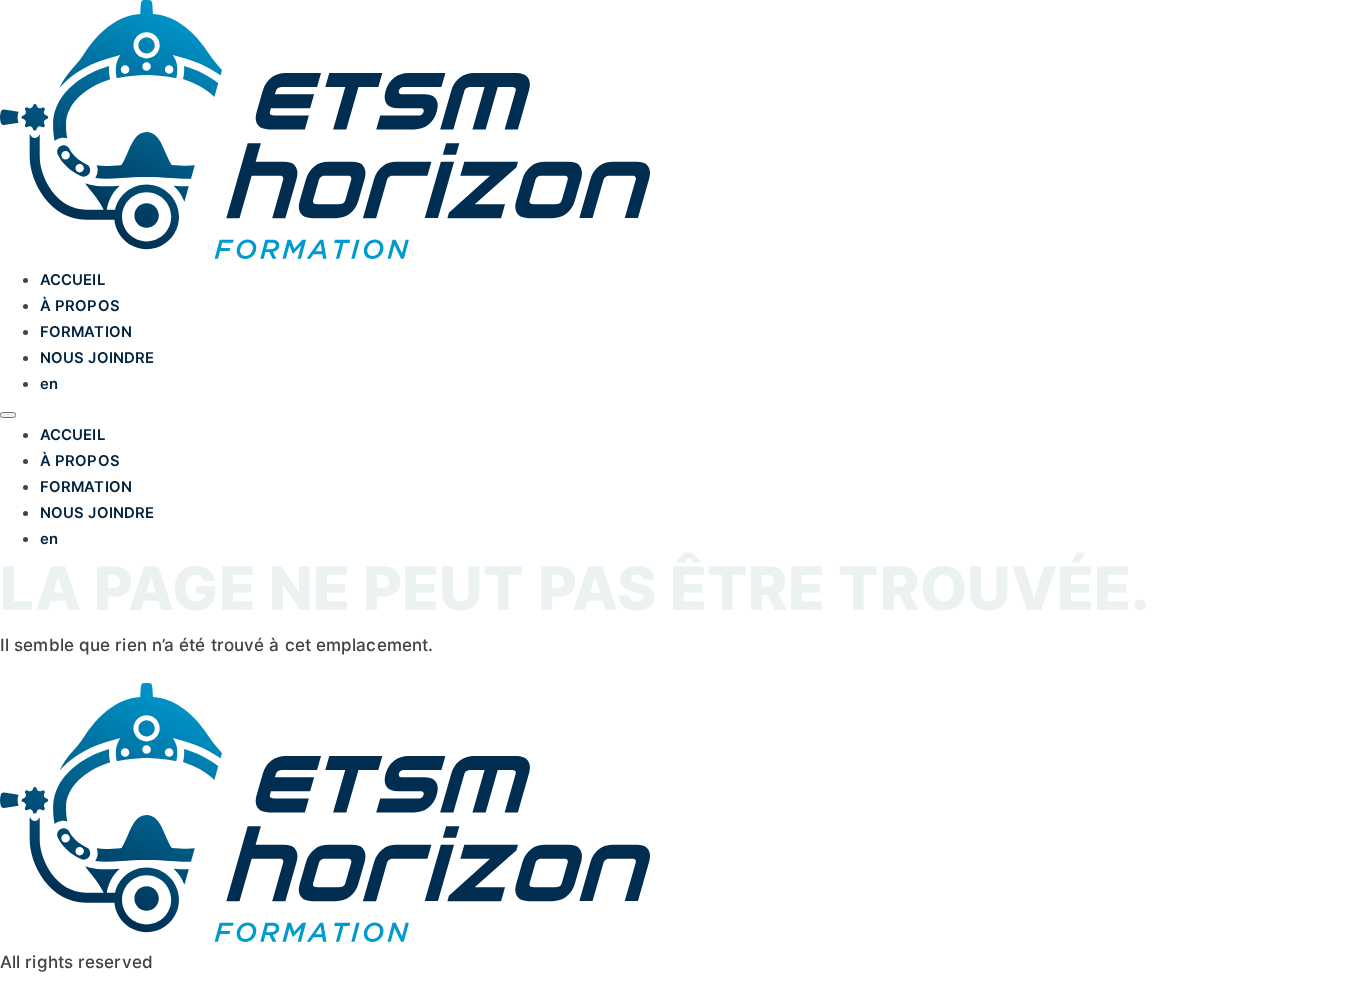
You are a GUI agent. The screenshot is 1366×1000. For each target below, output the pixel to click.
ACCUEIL (72, 280)
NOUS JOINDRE (97, 358)
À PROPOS (80, 306)
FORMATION (86, 332)
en (49, 384)
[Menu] (8, 415)
